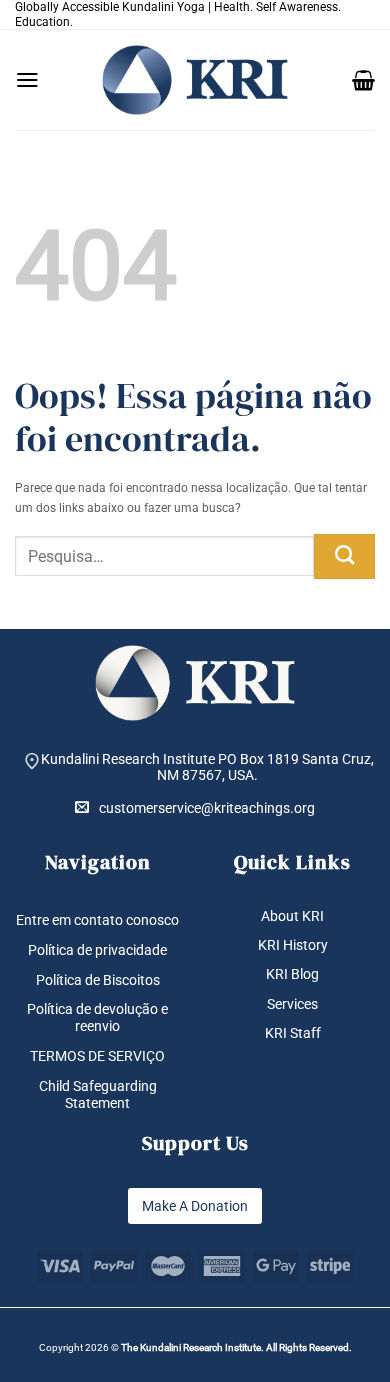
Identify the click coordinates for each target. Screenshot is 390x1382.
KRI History (293, 945)
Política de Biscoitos (98, 980)
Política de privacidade (97, 950)
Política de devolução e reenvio (97, 1017)
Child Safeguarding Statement (98, 1094)
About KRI (292, 916)
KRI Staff (293, 1033)
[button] (27, 80)
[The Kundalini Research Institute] (195, 80)
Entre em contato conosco (97, 920)
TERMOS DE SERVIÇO (97, 1056)
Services (292, 1004)
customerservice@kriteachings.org (207, 808)
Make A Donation (195, 1206)
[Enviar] (344, 556)
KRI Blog (292, 974)
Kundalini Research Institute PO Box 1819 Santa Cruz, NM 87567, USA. (207, 767)
